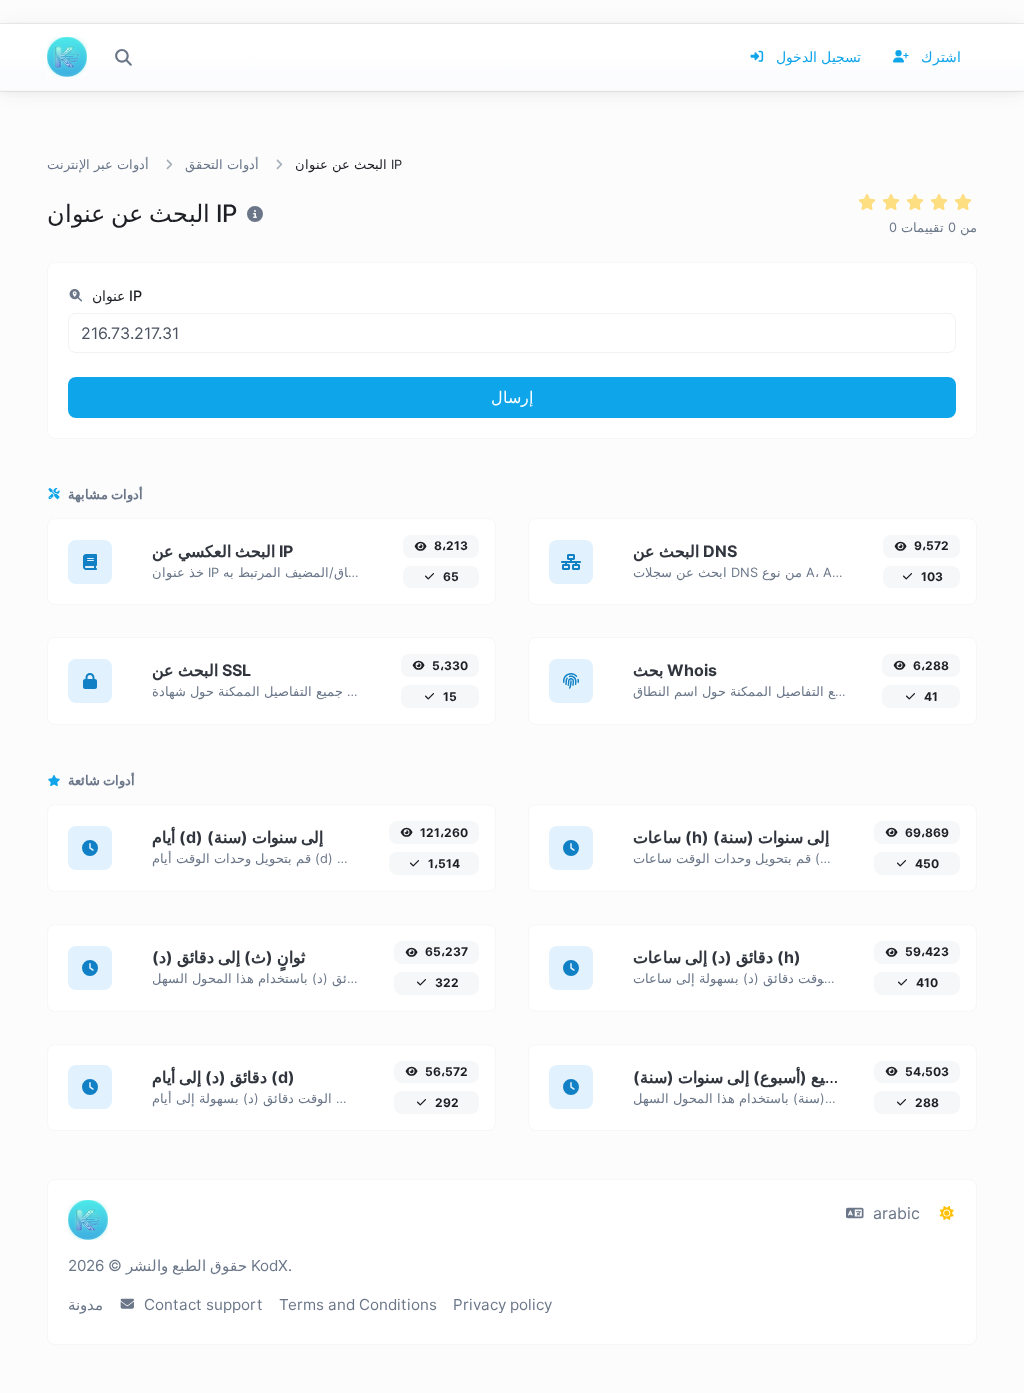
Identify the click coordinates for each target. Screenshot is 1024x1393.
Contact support (201, 1304)
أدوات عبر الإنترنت (98, 164)
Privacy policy (502, 1304)
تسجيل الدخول (816, 56)
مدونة (85, 1304)
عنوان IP (115, 295)
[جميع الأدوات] (123, 57)
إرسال (512, 397)
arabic (894, 1213)
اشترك (939, 56)
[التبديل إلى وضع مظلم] (947, 1213)
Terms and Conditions (358, 1304)
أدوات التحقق (222, 164)
